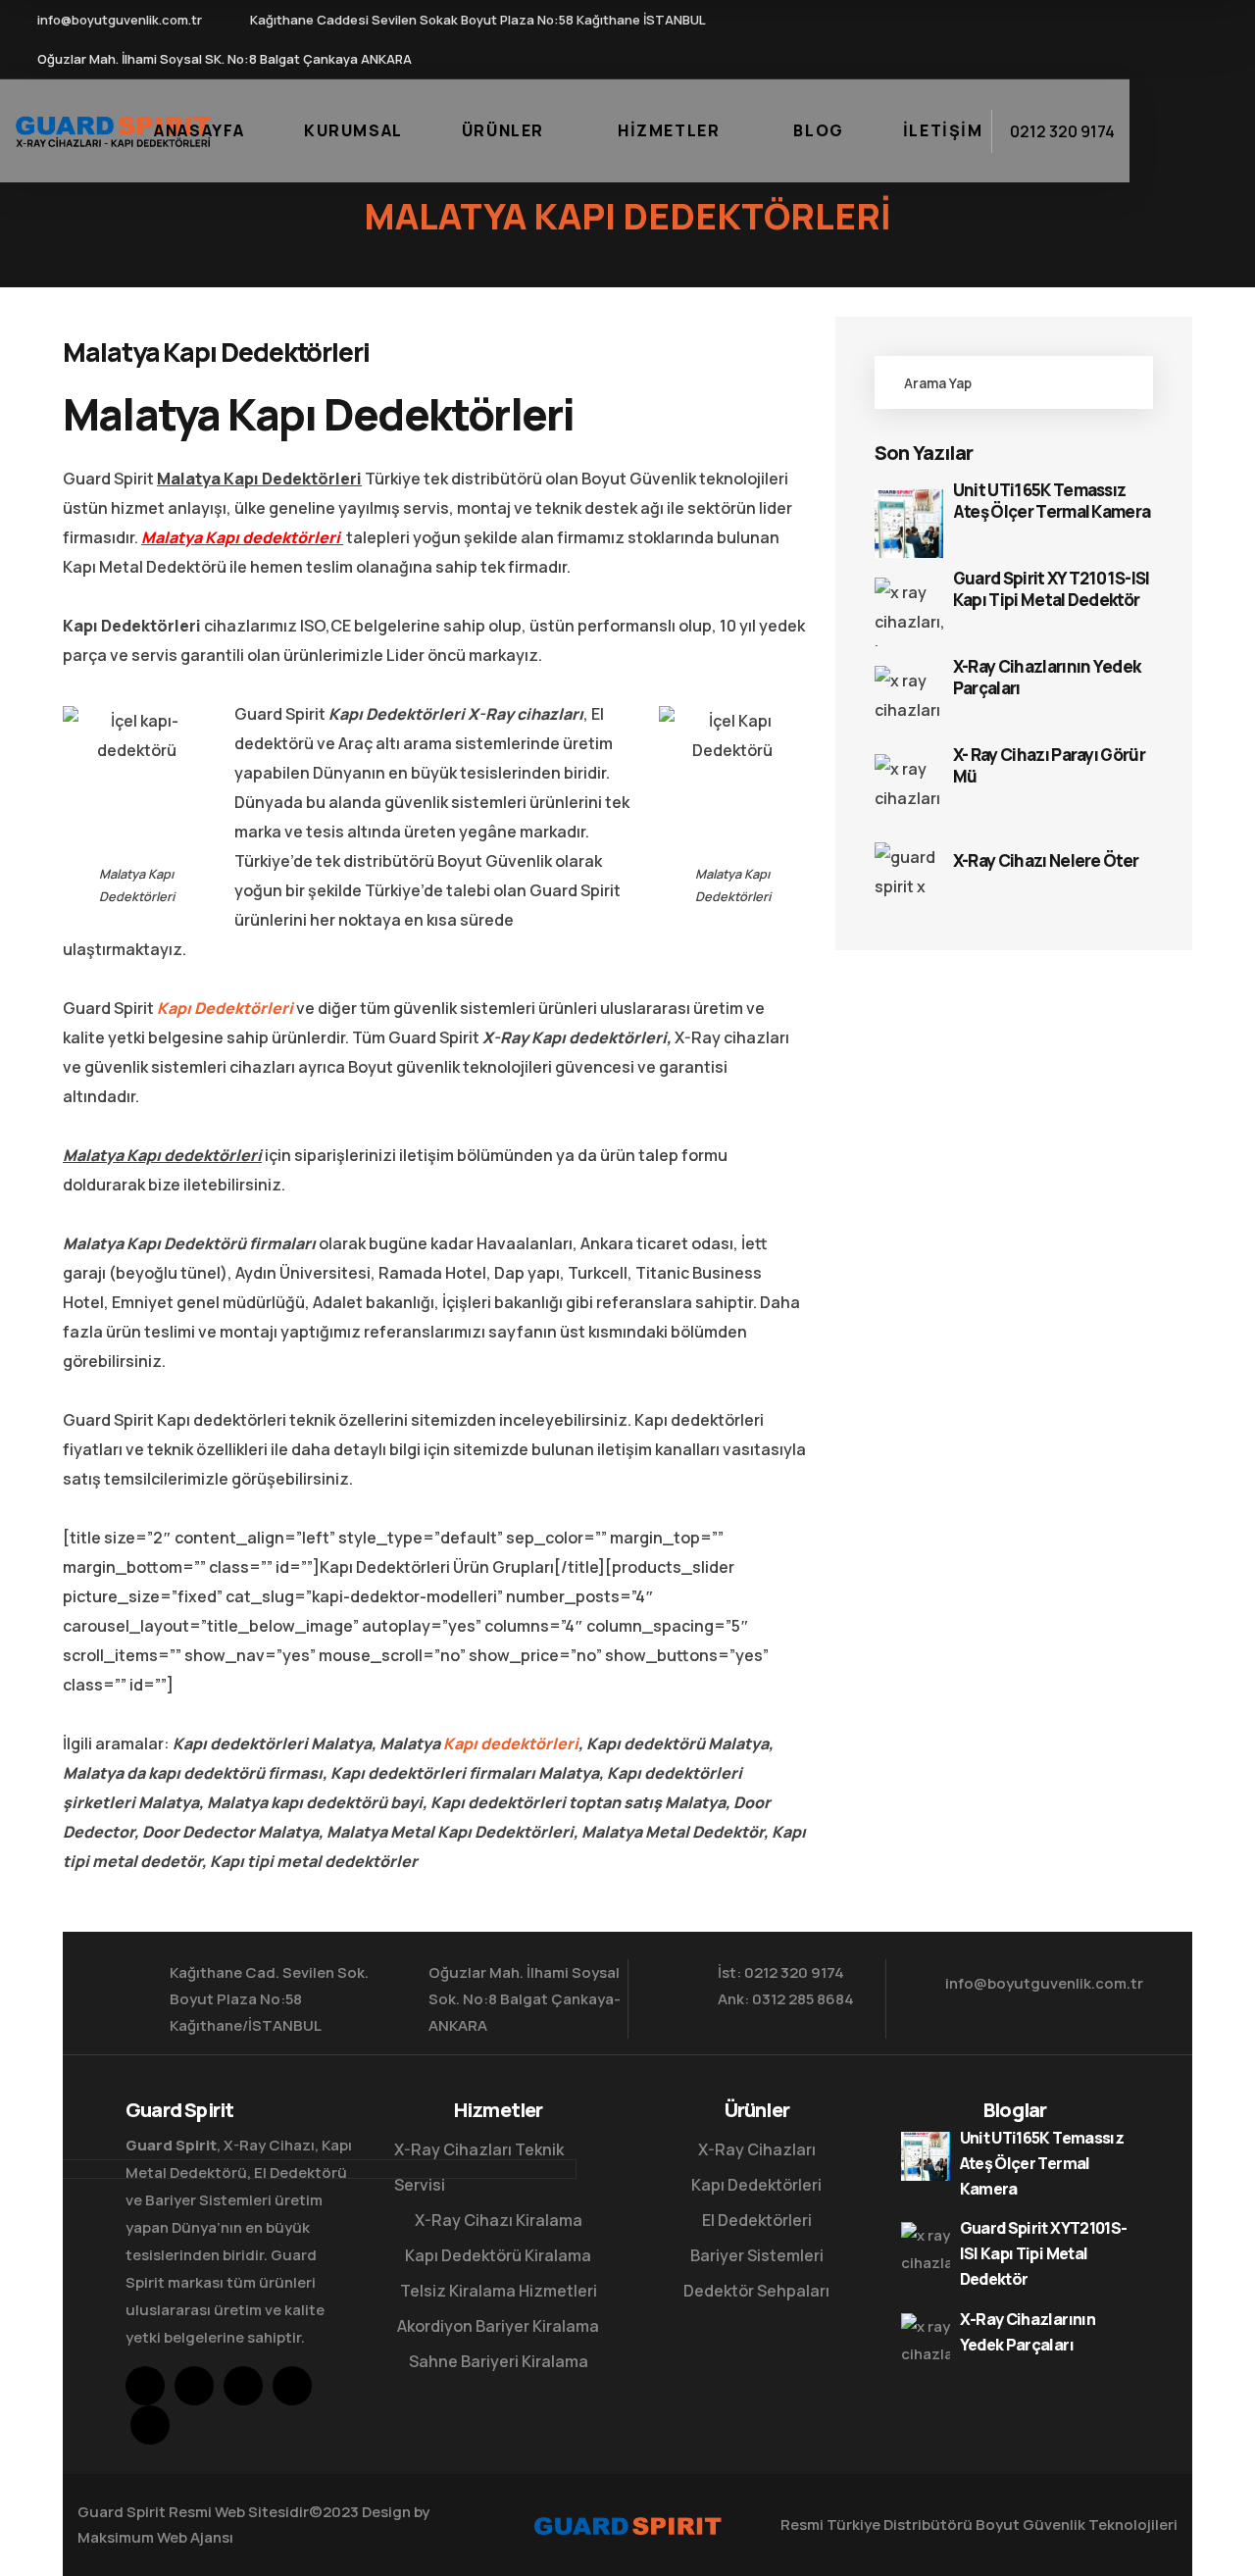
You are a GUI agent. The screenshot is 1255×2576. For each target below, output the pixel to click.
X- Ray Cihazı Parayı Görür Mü (1049, 766)
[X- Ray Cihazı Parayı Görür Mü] (909, 788)
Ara (1117, 382)
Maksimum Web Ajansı (155, 2537)
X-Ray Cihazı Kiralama (499, 2220)
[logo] (113, 129)
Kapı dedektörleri (511, 1743)
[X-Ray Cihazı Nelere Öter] (909, 877)
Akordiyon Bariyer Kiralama (498, 2326)
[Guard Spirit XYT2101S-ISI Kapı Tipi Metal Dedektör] (909, 612)
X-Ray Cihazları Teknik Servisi (479, 2167)
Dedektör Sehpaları (756, 2291)
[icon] (988, 25)
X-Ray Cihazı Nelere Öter (1046, 861)
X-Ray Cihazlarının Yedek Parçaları (1047, 678)
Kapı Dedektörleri (225, 1008)
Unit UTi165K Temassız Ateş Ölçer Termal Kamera (1052, 501)
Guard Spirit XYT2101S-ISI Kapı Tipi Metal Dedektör (1052, 589)
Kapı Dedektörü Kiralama (498, 2255)
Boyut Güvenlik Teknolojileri (1077, 2525)
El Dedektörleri (757, 2220)
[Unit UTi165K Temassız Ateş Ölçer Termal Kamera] (909, 524)
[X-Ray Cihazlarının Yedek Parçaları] (909, 700)
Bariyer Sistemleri (757, 2255)
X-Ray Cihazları (757, 2149)
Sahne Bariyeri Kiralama (499, 2361)
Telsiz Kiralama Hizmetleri (499, 2291)
